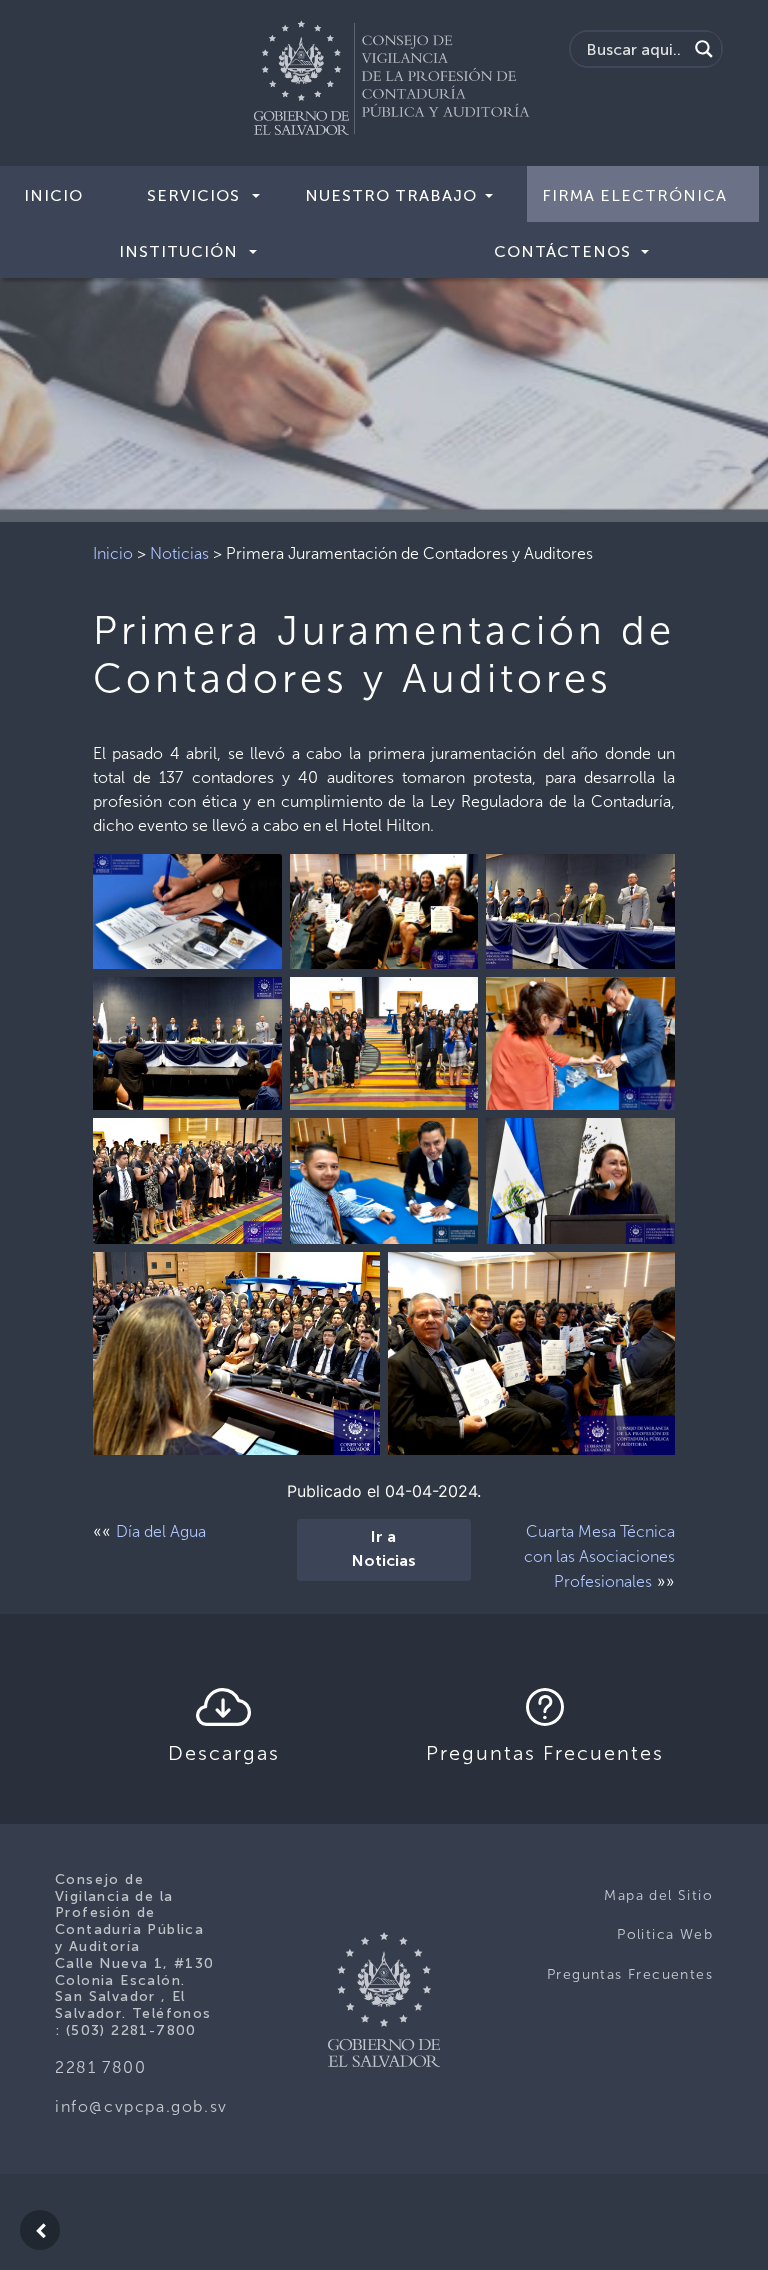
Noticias (179, 553)
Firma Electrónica (634, 195)
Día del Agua (161, 1531)
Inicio (53, 195)
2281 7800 (100, 2067)
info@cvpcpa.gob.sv (141, 2106)
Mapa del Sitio (658, 1895)
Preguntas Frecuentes (630, 1974)
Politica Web (665, 1934)
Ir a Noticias (384, 1550)
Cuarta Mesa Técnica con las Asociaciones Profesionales (599, 1556)
